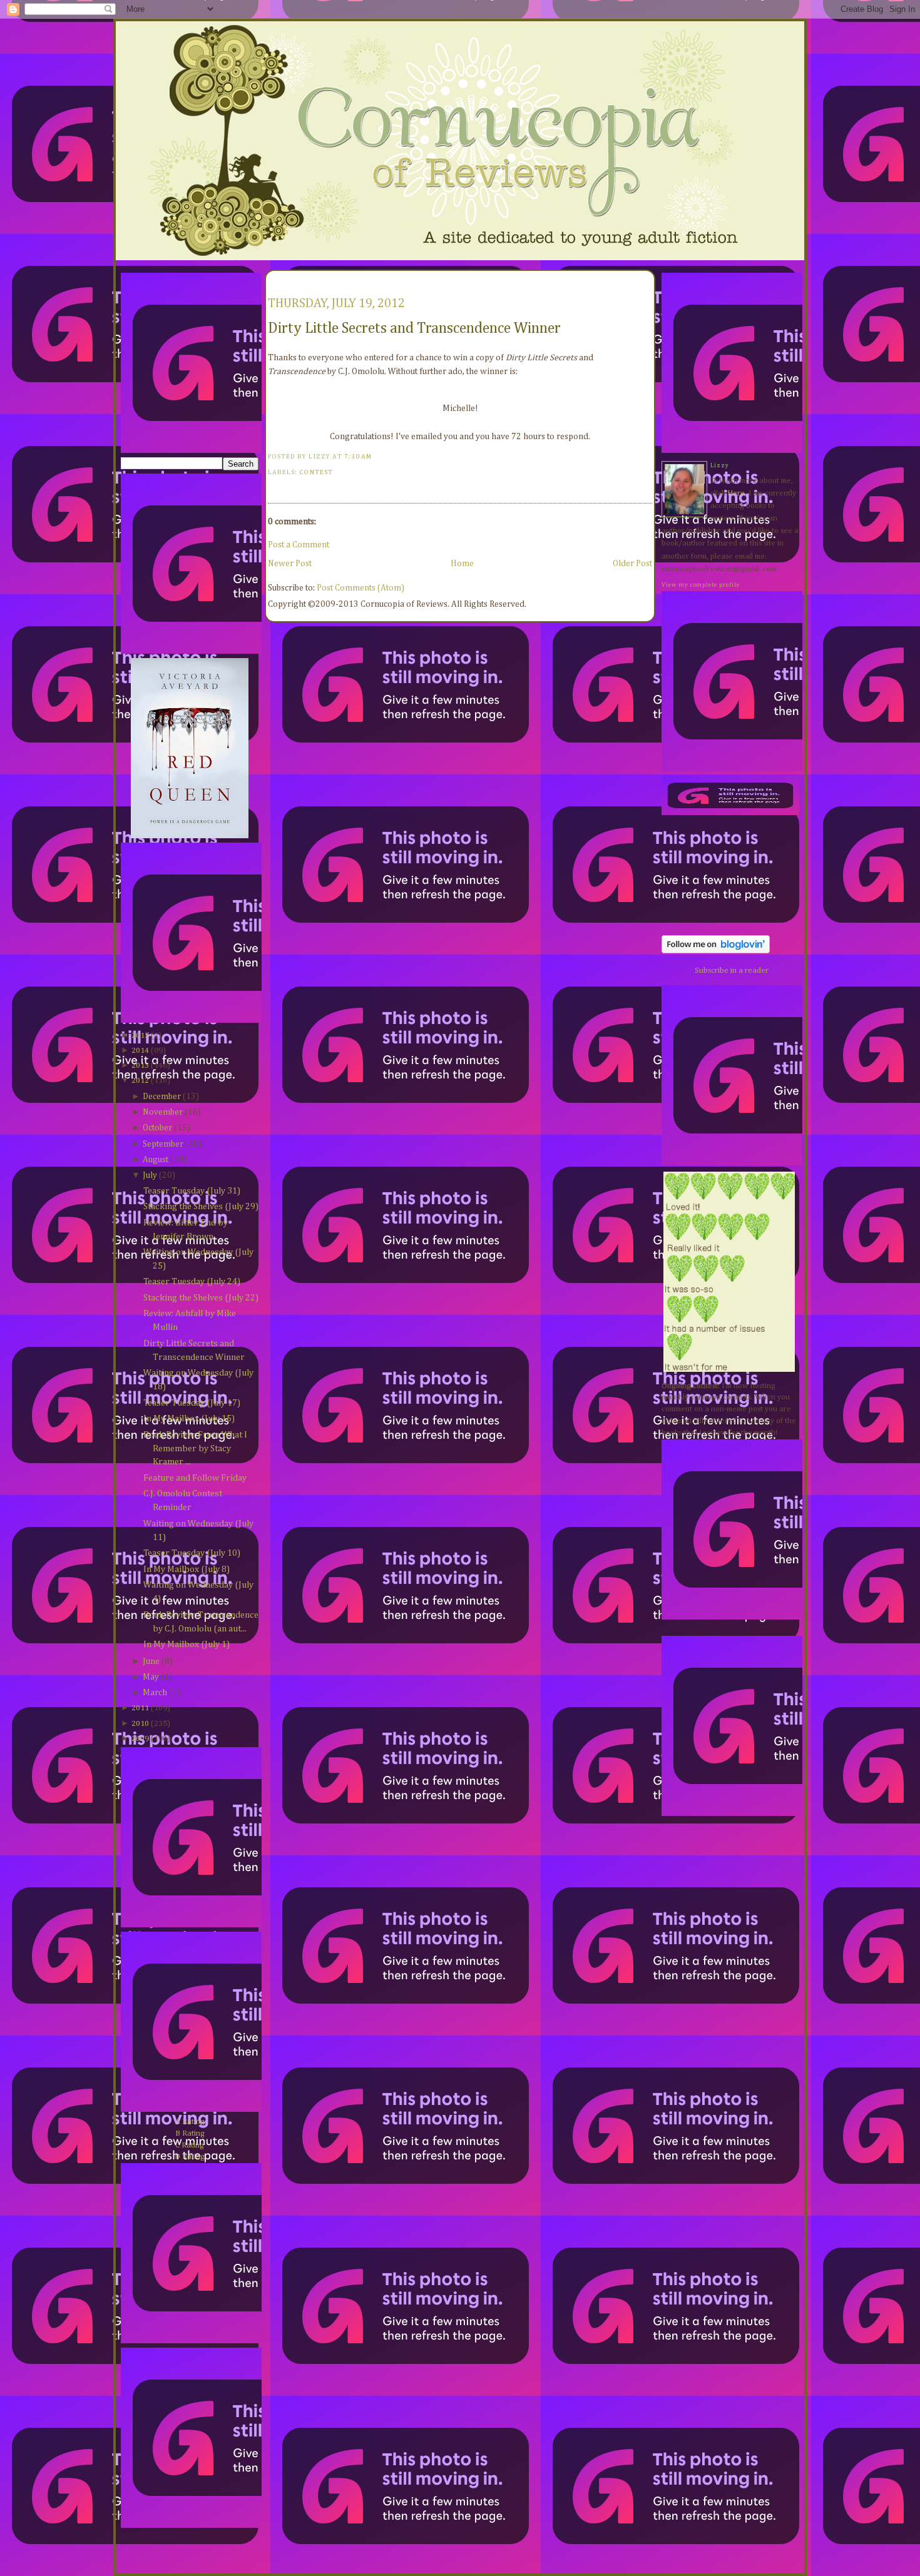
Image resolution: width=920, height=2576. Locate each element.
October (157, 1128)
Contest (316, 472)
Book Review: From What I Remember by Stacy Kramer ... (195, 1449)
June (151, 1661)
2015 (140, 1036)
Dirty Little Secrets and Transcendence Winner (414, 328)
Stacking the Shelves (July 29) (201, 1207)
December (162, 1097)
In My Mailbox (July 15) (189, 1419)
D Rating (190, 2157)
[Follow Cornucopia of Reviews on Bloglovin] (716, 951)
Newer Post (290, 564)
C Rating (190, 2145)
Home (462, 564)
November (163, 1112)
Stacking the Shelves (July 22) (201, 1298)
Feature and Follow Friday (195, 1478)
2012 (140, 1081)
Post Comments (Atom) (360, 588)
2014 (140, 1051)
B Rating (190, 2133)
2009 (140, 1739)
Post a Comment (299, 545)
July (150, 1175)
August (156, 1160)
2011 (140, 1708)
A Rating (190, 2122)
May (151, 1677)
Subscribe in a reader (732, 971)
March (155, 1693)
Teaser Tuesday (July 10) (192, 1553)
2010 (140, 1724)
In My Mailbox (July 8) (187, 1569)
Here (736, 493)
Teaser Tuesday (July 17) (192, 1403)
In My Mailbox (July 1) (187, 1645)
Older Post (632, 564)
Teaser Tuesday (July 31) (192, 1191)
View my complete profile (701, 585)
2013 (140, 1066)
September (163, 1144)
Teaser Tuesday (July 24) (192, 1282)
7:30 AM (358, 457)
